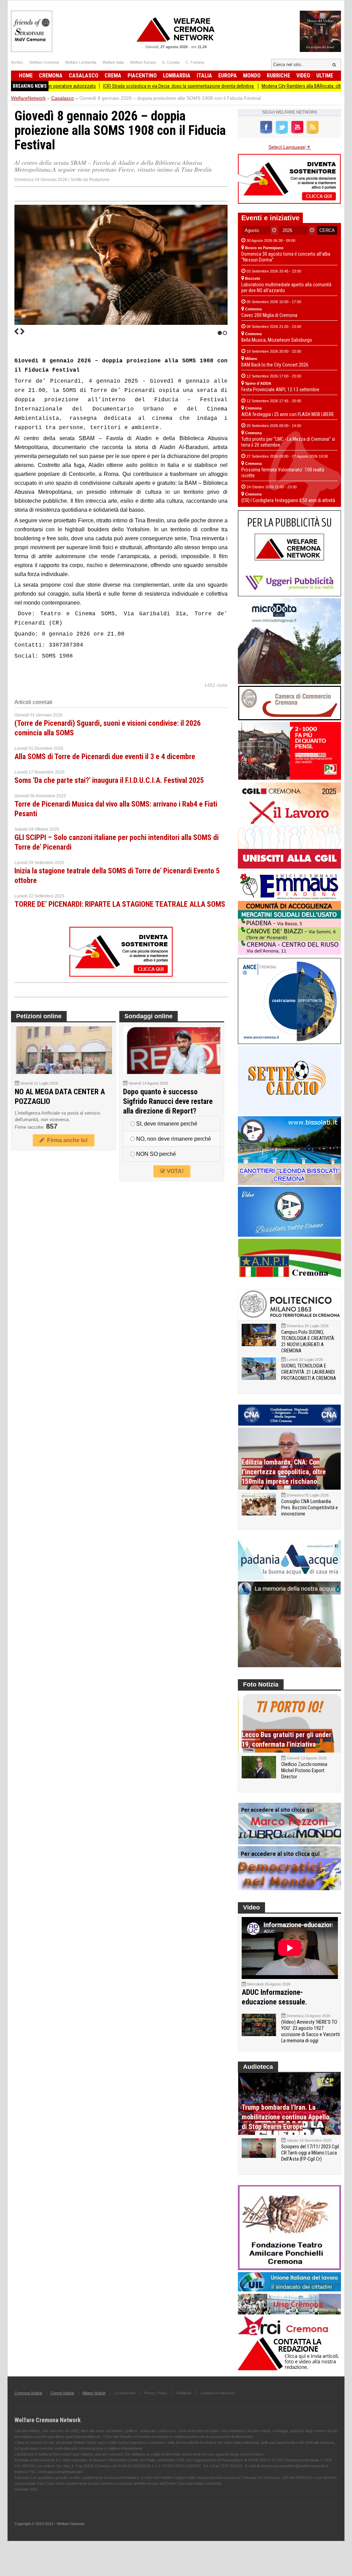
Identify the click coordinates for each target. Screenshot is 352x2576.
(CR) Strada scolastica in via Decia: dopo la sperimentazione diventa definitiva (117, 86)
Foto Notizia (261, 1684)
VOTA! (174, 1171)
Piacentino (142, 76)
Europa (228, 76)
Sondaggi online (148, 1016)
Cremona (51, 76)
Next (22, 331)
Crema (113, 76)
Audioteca (258, 2067)
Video (303, 76)
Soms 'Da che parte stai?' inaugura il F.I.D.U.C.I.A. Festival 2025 (109, 780)
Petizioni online (39, 1016)
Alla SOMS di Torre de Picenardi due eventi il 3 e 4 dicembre (105, 757)
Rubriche (278, 76)
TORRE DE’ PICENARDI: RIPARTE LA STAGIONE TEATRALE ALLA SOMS (120, 904)
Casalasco (84, 76)
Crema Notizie (62, 2393)
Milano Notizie (94, 2393)
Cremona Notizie (28, 2393)
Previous (16, 331)
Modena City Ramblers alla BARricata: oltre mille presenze (256, 86)
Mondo (252, 76)
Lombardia (177, 76)
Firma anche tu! (66, 1140)
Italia (204, 76)
